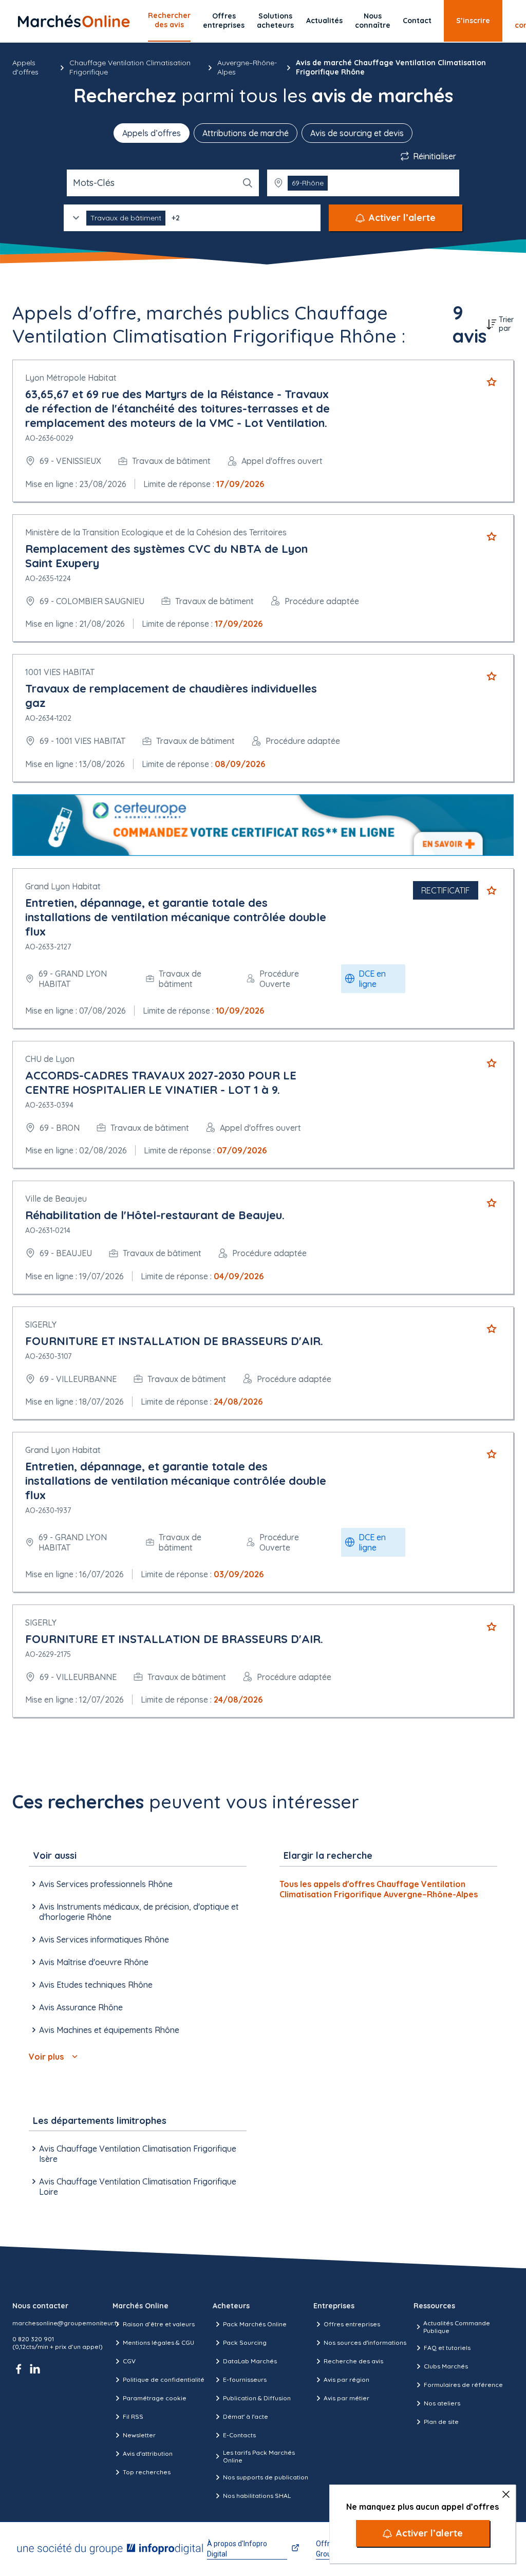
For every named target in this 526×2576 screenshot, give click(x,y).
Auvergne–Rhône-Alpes (247, 67)
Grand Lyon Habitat (63, 886)
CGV (129, 2361)
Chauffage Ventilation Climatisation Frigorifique (130, 67)
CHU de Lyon (50, 1059)
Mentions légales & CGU (158, 2342)
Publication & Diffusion (257, 2398)
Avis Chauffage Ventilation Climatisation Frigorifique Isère (138, 2154)
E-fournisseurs (245, 2379)
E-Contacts (239, 2435)
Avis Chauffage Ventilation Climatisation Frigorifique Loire (138, 2187)
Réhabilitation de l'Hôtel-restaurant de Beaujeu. (155, 1215)
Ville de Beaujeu (56, 1199)
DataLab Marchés (250, 2361)
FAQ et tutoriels (447, 2348)
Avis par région (346, 2379)
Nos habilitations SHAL (257, 2496)
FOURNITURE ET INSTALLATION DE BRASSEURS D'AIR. (174, 1341)
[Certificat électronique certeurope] (263, 825)
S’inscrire (473, 21)
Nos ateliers (442, 2403)
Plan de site (441, 2422)
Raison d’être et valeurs (159, 2324)
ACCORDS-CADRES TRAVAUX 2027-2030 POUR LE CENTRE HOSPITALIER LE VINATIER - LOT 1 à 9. (161, 1082)
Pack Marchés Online (255, 2324)
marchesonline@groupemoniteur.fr (66, 2323)
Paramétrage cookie (155, 2398)
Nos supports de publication (266, 2477)
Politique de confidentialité (164, 2379)
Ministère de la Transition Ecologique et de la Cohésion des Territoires (156, 532)
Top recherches (147, 2472)
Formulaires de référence (463, 2385)
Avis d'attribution (148, 2453)
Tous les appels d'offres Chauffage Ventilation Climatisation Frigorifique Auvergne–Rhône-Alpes (379, 1889)
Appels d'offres (25, 67)
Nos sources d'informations (365, 2342)
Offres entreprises (224, 21)
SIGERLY (41, 1324)
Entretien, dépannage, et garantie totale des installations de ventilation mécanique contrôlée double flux (176, 917)
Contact (417, 21)
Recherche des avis (353, 2361)
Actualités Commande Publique (457, 2327)
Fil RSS (133, 2416)
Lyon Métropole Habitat (71, 378)
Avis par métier (346, 2398)
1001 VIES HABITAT (60, 672)
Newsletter (139, 2435)
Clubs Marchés (446, 2366)
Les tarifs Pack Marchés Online (259, 2456)
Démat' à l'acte (246, 2416)
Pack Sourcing (245, 2342)
